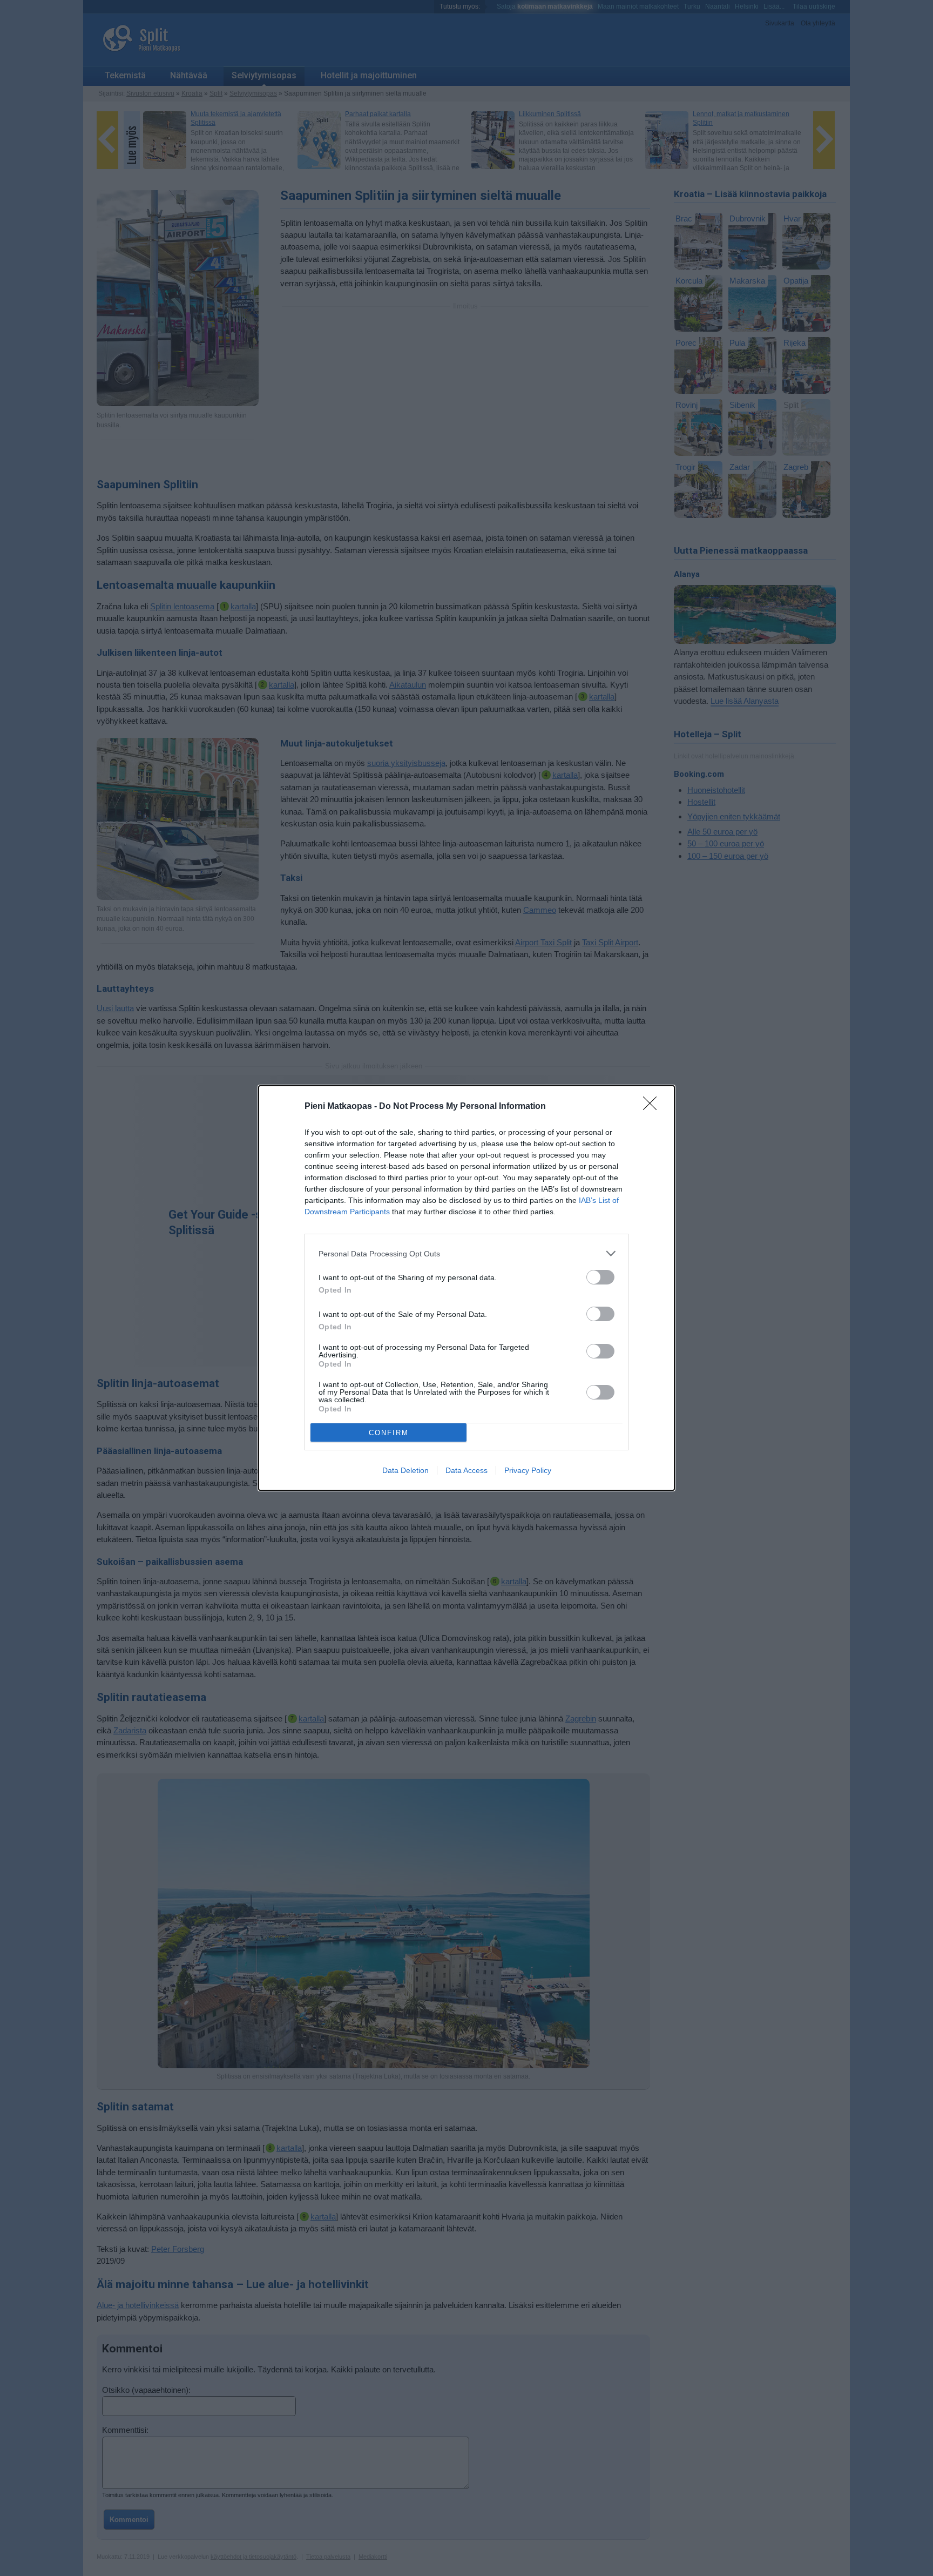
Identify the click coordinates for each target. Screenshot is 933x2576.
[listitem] (466, 1253)
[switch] (600, 1277)
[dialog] (466, 1288)
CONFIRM (389, 1433)
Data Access (466, 1470)
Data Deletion (405, 1470)
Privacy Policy (528, 1470)
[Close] (653, 1107)
